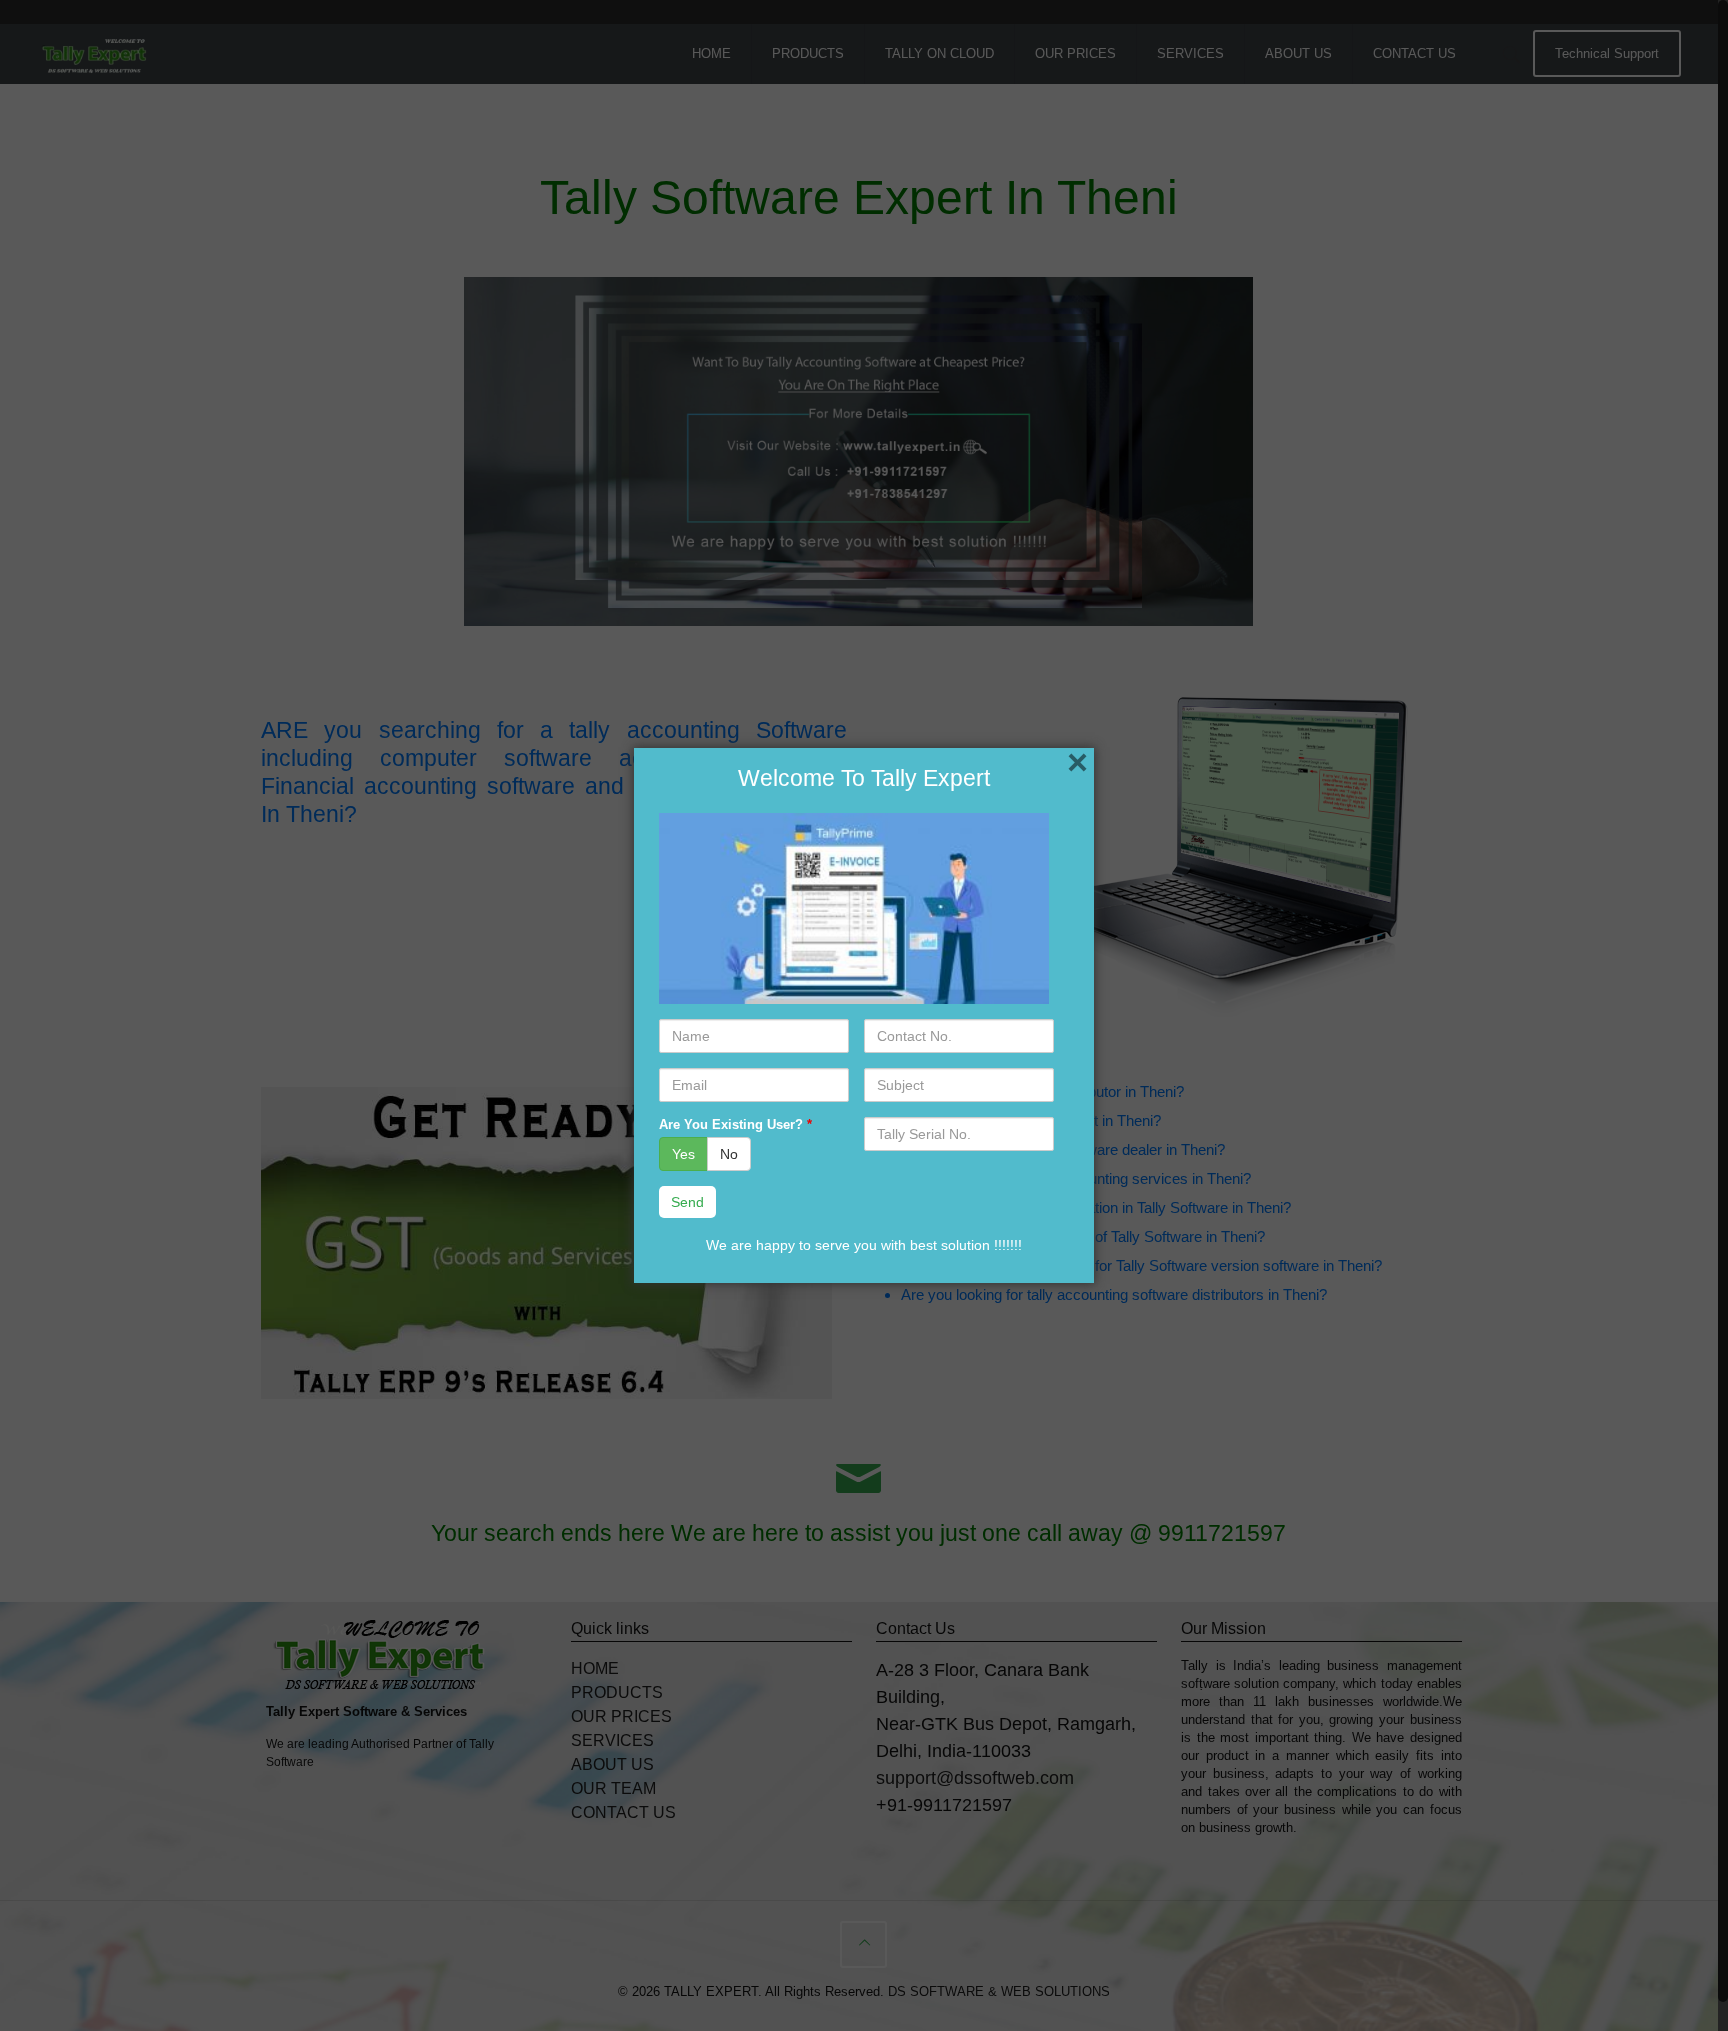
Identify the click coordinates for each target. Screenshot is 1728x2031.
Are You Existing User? (735, 1124)
